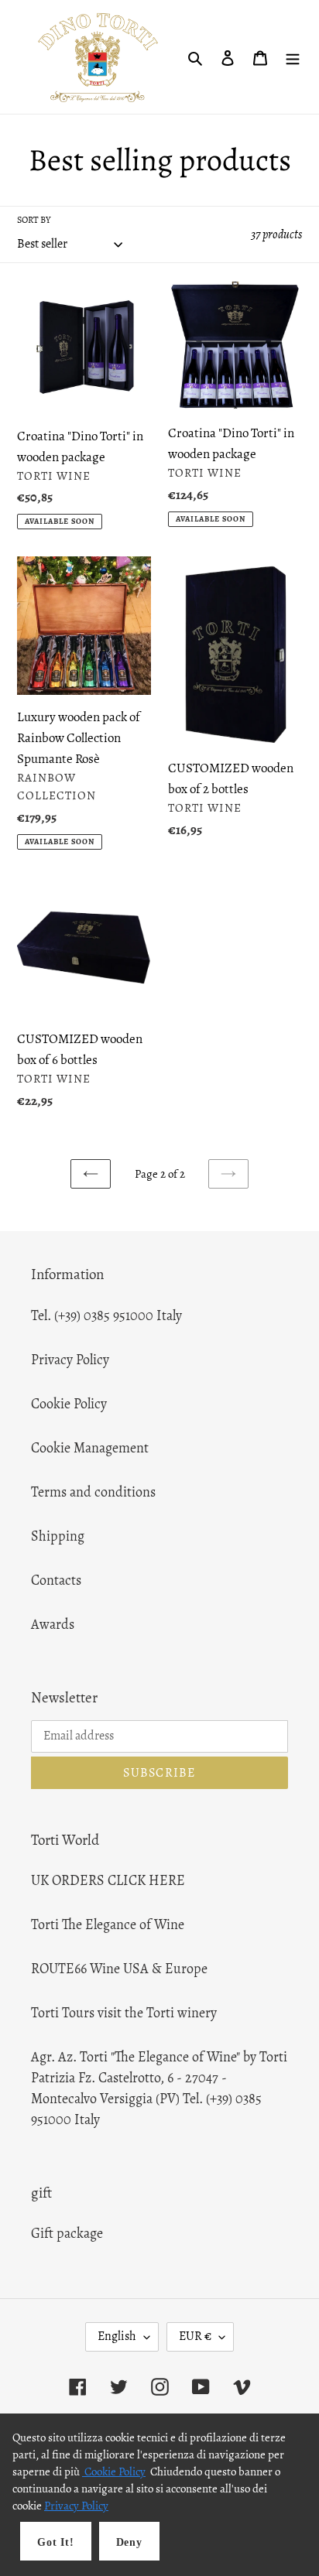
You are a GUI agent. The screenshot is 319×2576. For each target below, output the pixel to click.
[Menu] (293, 57)
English (117, 2336)
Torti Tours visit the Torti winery (124, 2013)
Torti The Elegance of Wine (108, 1924)
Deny (129, 2542)
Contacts (56, 1580)
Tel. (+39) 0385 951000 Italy (106, 1315)
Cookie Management (90, 1448)
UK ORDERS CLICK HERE (108, 1880)
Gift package (67, 2233)
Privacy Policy (70, 1360)
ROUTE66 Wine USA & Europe (119, 1969)
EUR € (195, 2336)
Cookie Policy (69, 1404)
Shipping (58, 1536)
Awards (53, 1624)
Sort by (34, 220)
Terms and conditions (93, 1492)
